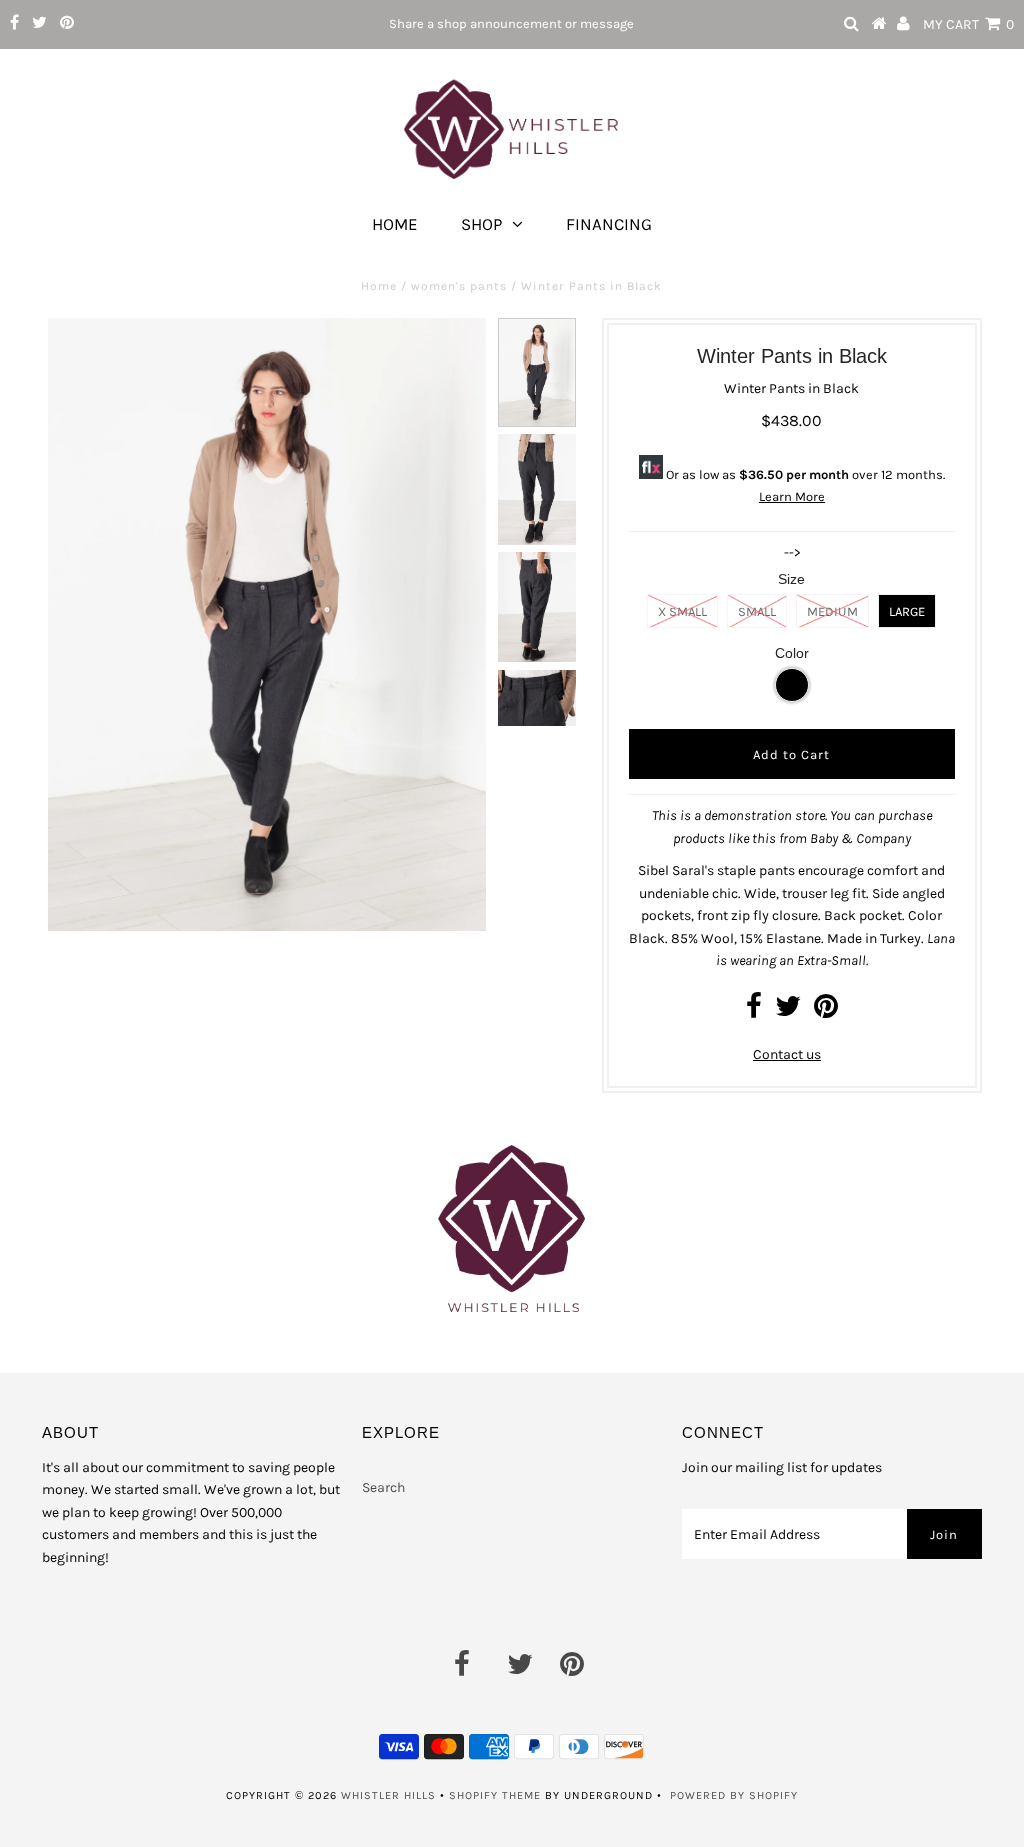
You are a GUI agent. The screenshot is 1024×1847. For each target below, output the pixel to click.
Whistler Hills (388, 1795)
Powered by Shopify (734, 1795)
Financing (609, 224)
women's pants (459, 286)
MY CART (968, 24)
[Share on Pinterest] (826, 1011)
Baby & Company (860, 838)
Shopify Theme (495, 1795)
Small (757, 611)
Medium (832, 611)
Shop (481, 224)
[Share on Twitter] (788, 1011)
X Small (682, 611)
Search (383, 1487)
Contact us (787, 1054)
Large (907, 611)
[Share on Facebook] (754, 1011)
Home (395, 224)
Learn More (792, 496)
